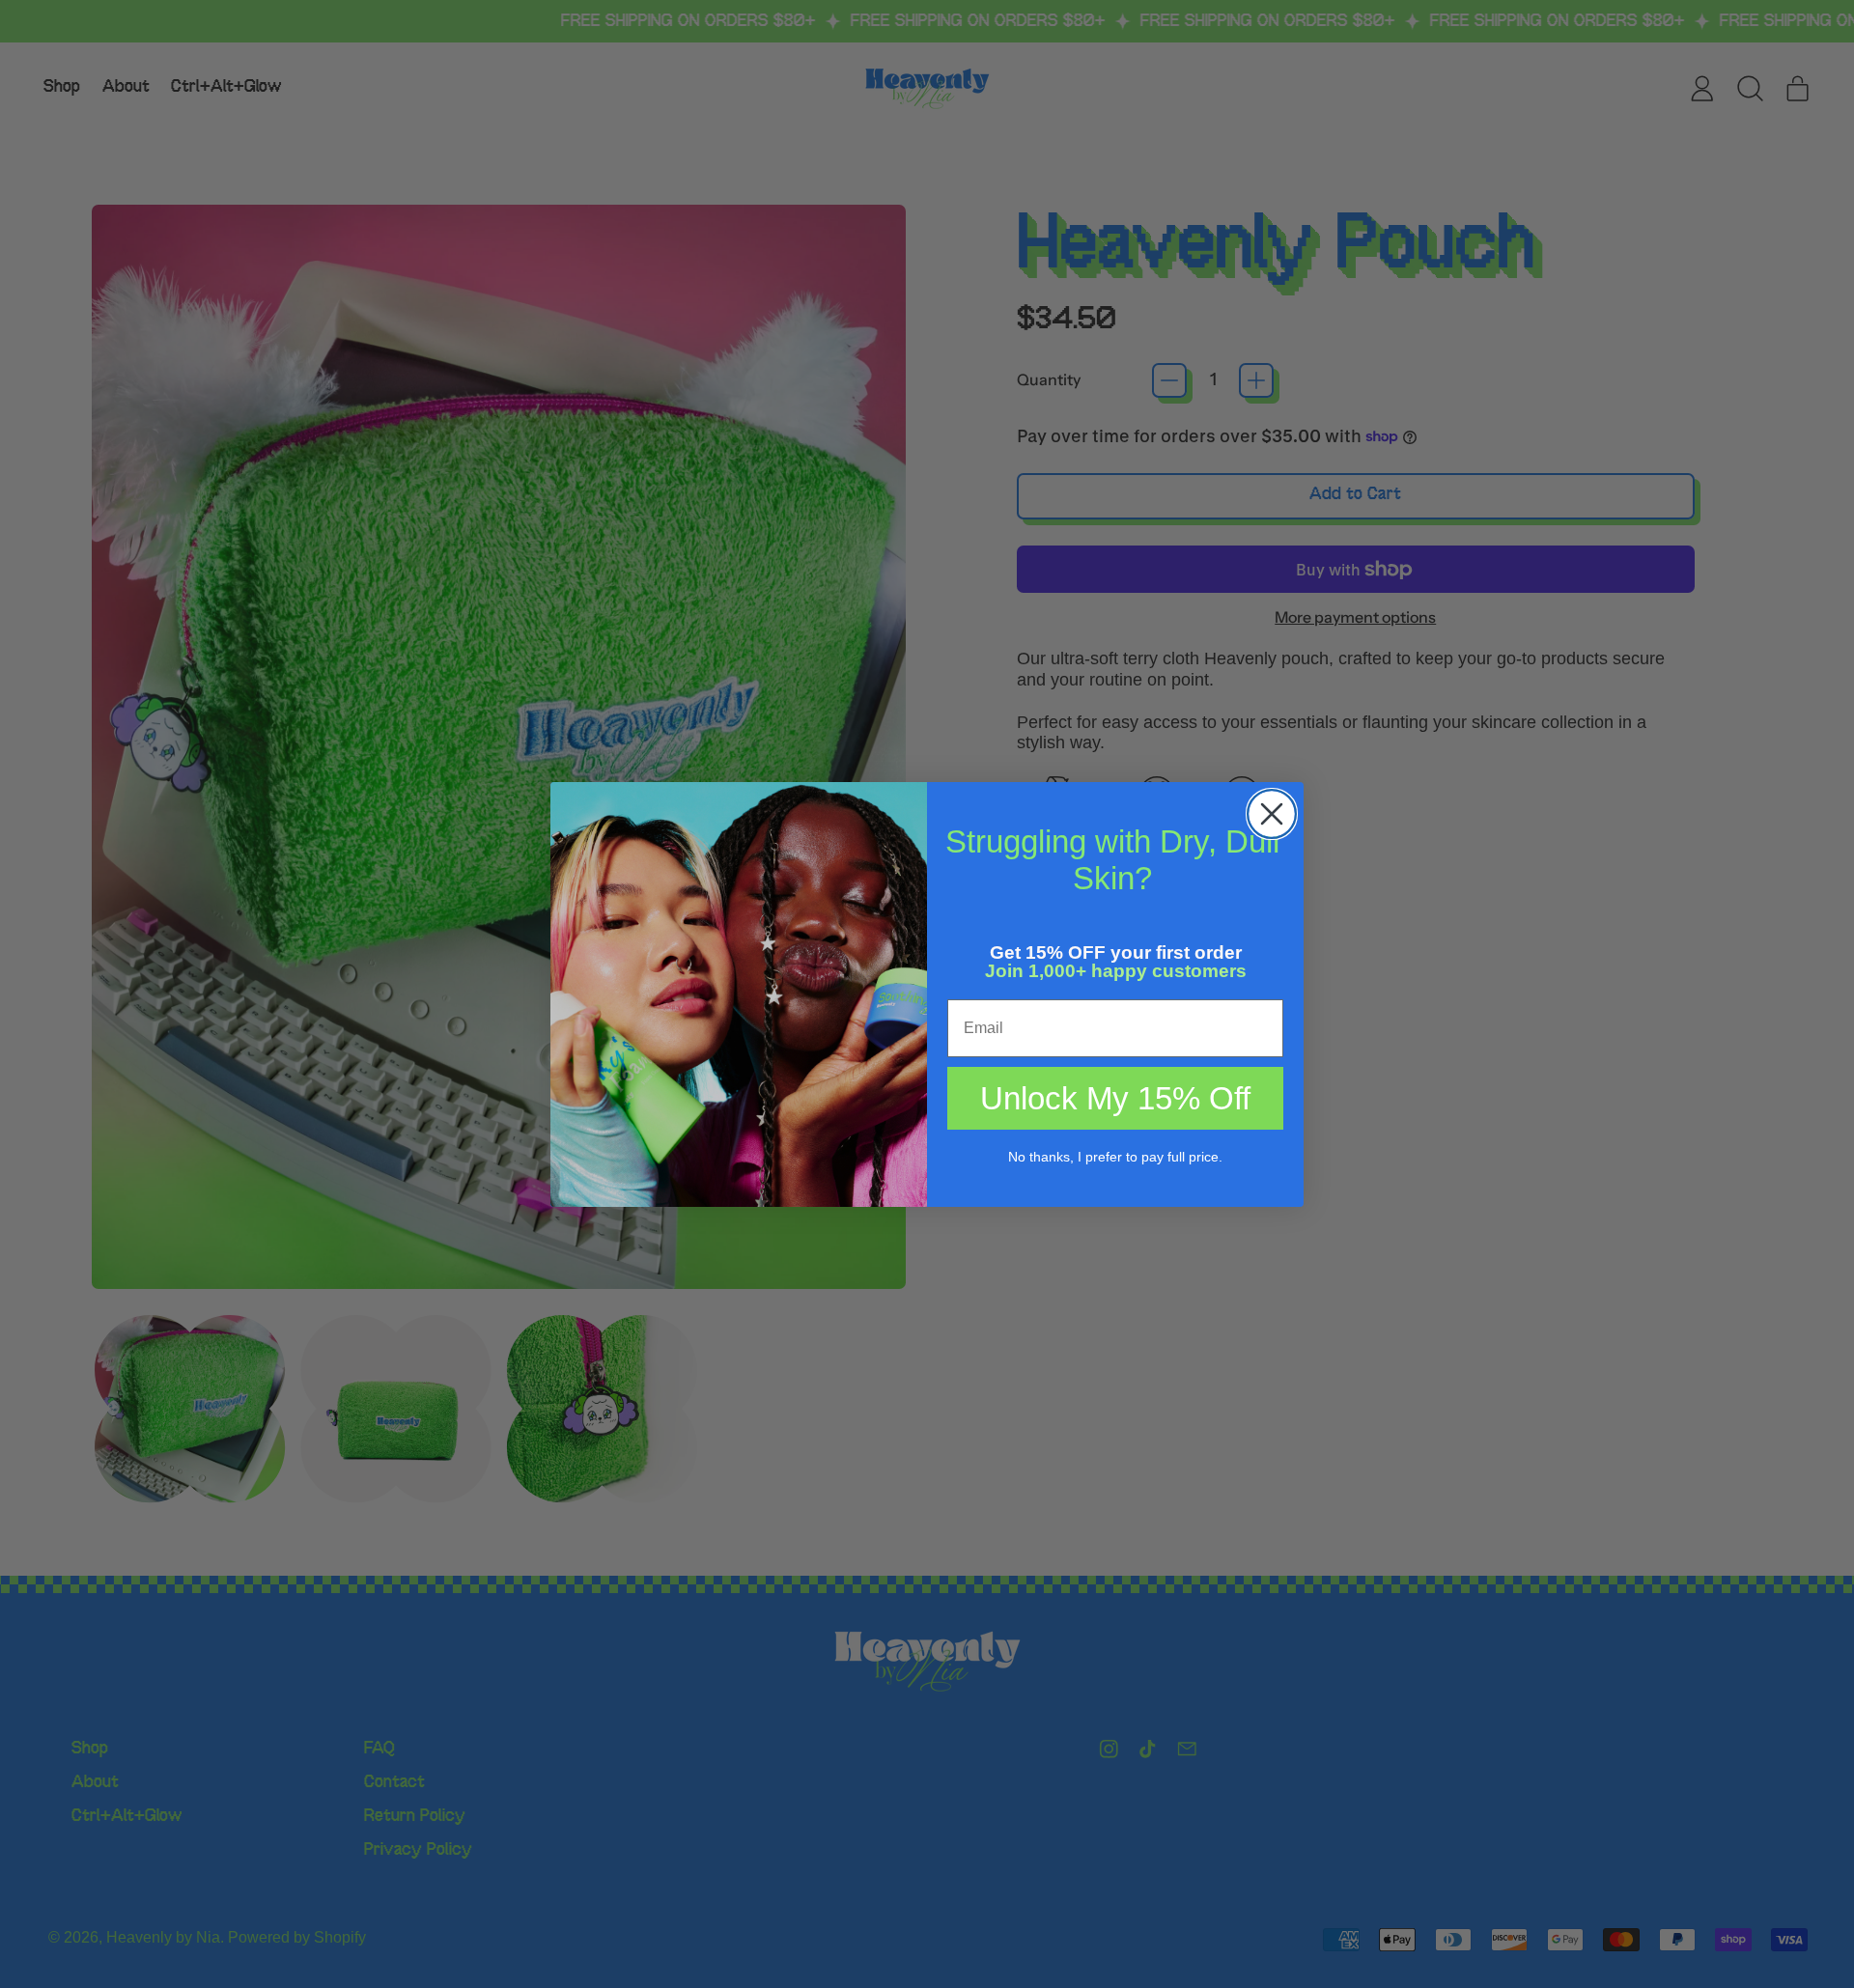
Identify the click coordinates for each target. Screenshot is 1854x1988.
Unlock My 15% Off (1115, 1098)
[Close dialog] (1272, 814)
